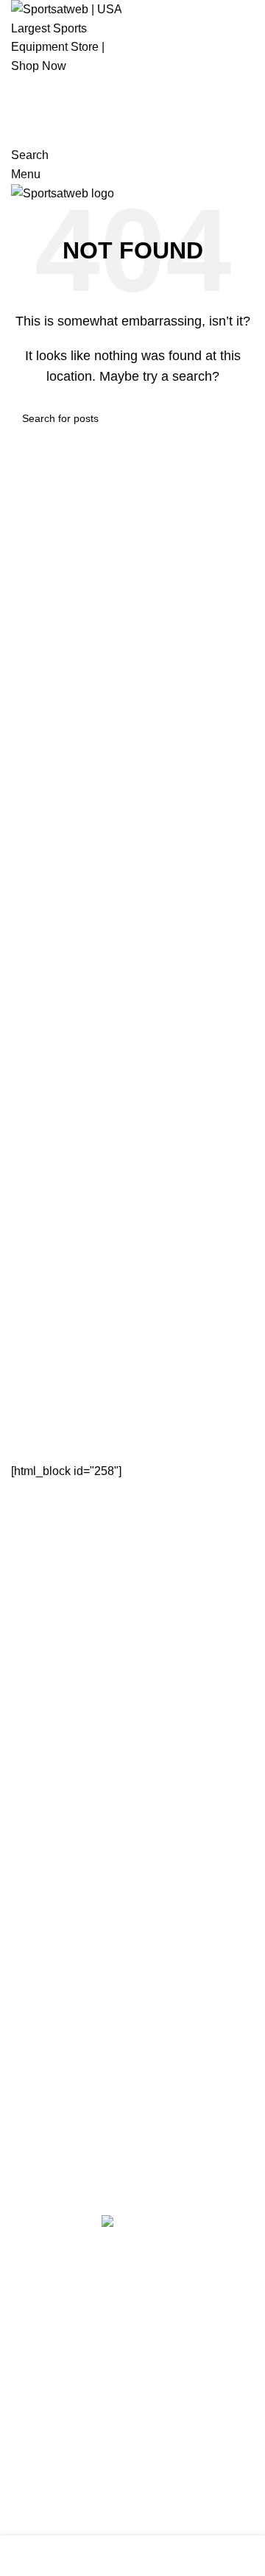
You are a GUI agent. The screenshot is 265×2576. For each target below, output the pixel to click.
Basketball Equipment (68, 1679)
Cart (22, 2039)
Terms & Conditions (62, 1914)
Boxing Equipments (62, 1734)
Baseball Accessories (67, 1651)
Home (27, 1832)
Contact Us (40, 1886)
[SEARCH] (237, 418)
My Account (41, 2067)
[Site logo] (66, 36)
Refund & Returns (58, 1942)
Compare (35, 2094)
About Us (35, 1859)
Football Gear (47, 1762)
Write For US (45, 1970)
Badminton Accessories (73, 1624)
